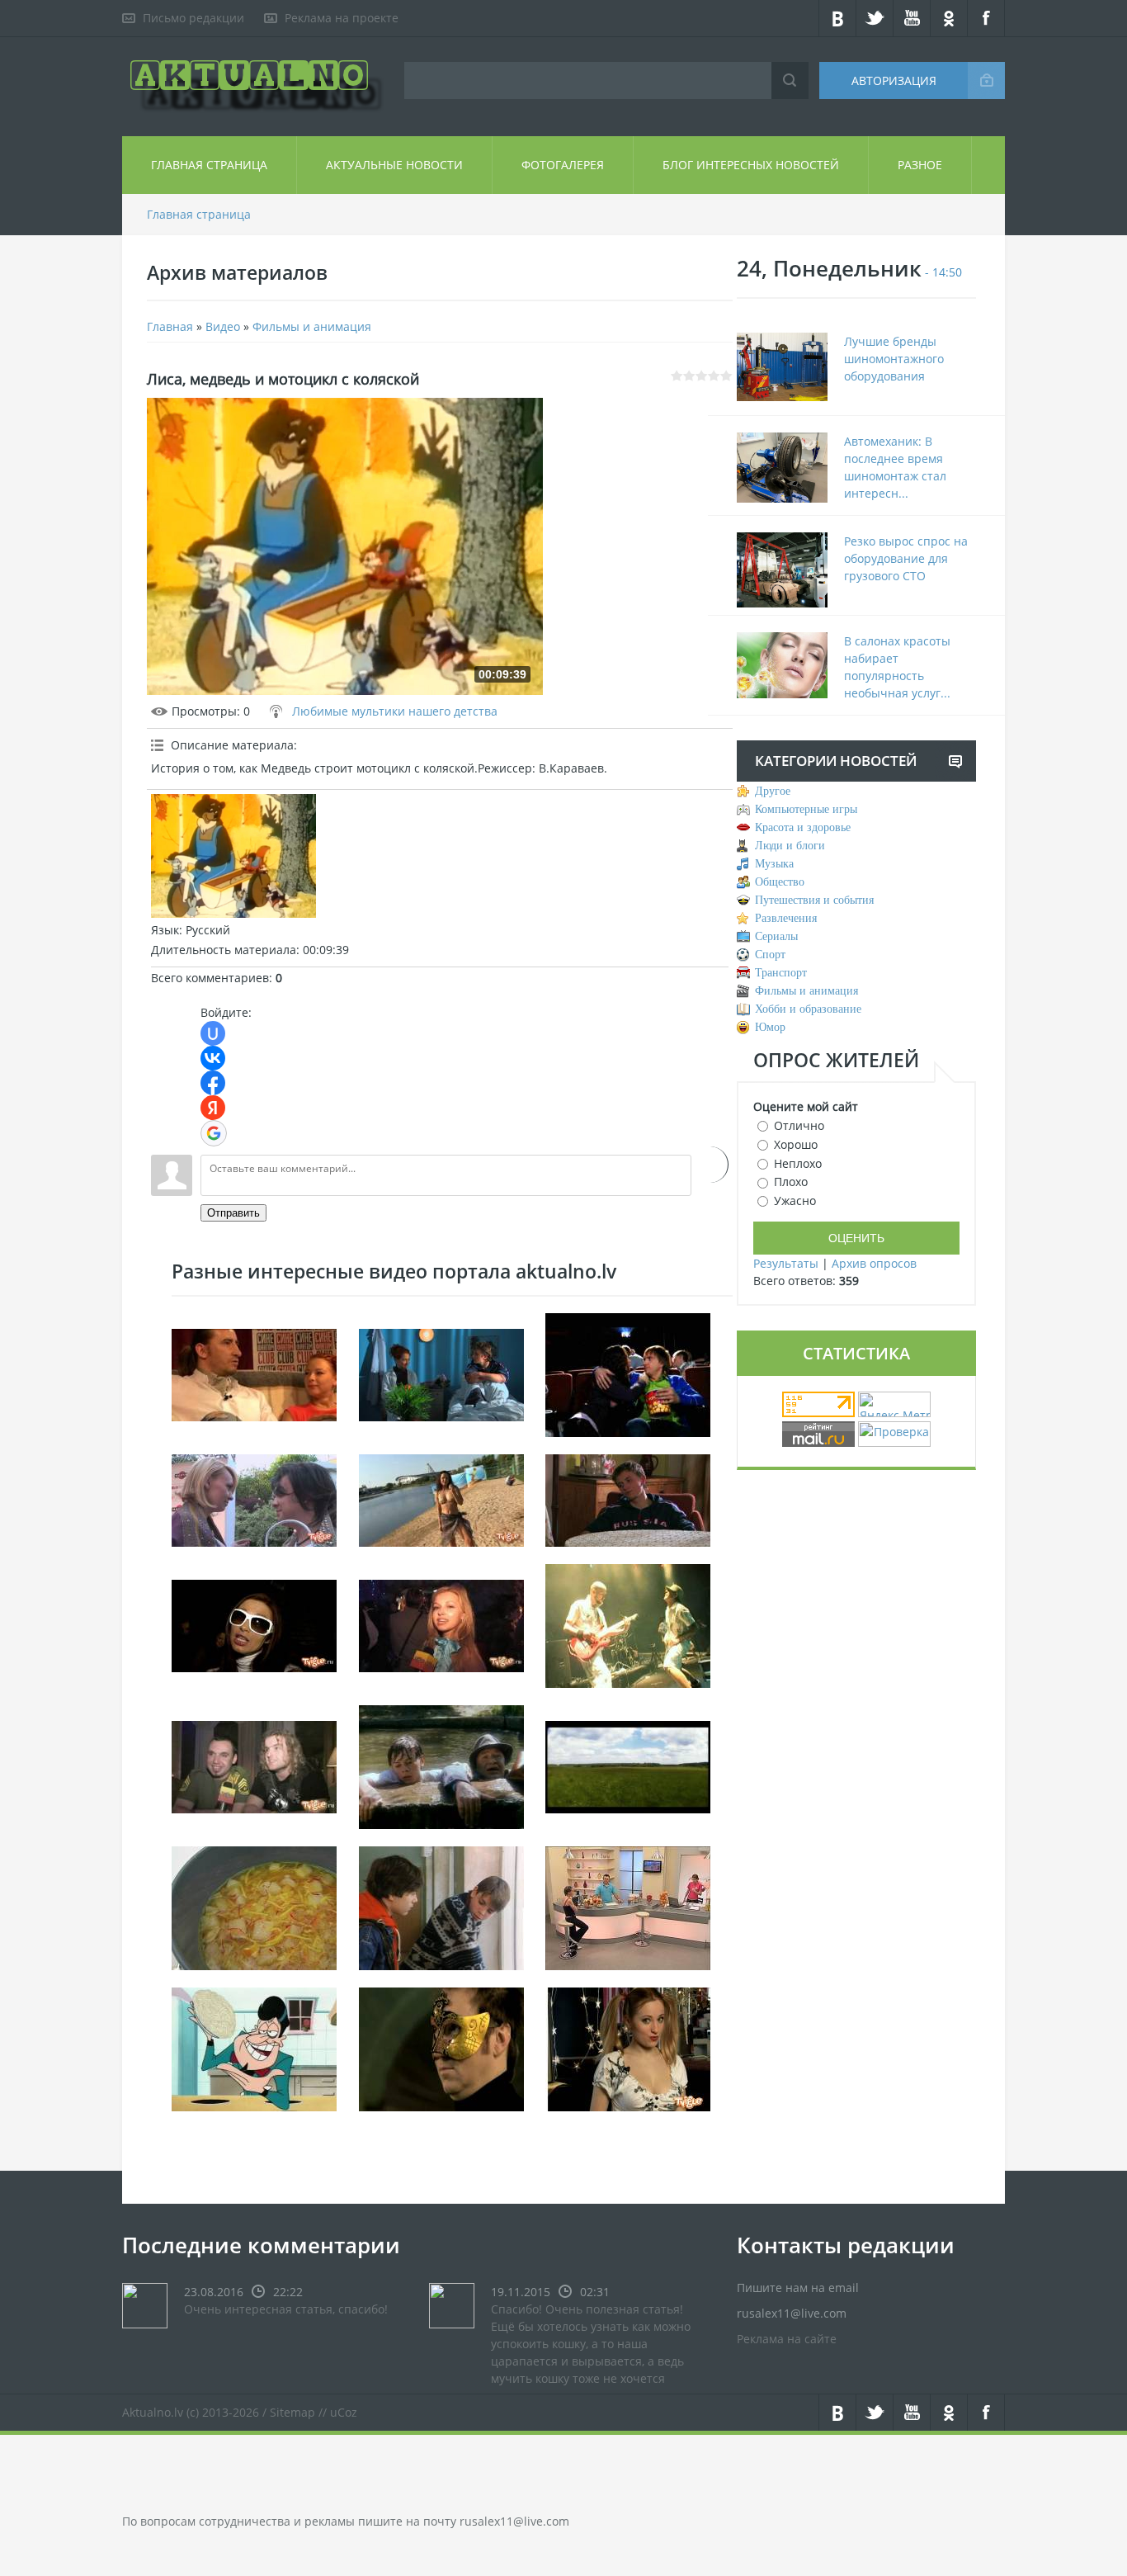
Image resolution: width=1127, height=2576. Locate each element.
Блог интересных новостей (751, 165)
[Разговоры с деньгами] (628, 2047)
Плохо (791, 1182)
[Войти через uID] (213, 1033)
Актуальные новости (394, 165)
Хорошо (796, 1144)
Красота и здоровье (803, 827)
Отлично (799, 1125)
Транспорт (781, 973)
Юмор (770, 1027)
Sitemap (292, 2412)
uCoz (344, 2412)
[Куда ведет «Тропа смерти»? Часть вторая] (254, 1373)
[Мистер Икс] (441, 2047)
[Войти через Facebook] (213, 1083)
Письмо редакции (193, 18)
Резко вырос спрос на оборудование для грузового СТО (906, 558)
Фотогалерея (563, 165)
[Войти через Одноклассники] (710, 1165)
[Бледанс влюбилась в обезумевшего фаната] (254, 1624)
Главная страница (209, 165)
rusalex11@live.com (514, 2521)
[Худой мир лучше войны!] (254, 1498)
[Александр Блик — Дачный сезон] (628, 1765)
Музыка (774, 864)
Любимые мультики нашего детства (395, 711)
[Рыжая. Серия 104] (441, 1373)
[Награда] (441, 1765)
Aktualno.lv (153, 2412)
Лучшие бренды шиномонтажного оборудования (894, 359)
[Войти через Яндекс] (213, 1108)
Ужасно (795, 1201)
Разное (920, 165)
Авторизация (894, 80)
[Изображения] (233, 856)
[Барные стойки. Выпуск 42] (628, 1906)
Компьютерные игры (806, 809)
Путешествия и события (814, 900)
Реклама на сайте (787, 2339)
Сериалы (776, 936)
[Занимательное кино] (628, 1373)
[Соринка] (441, 1906)
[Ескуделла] (254, 1906)
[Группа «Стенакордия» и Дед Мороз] (254, 1765)
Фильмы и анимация (312, 326)
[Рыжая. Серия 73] (628, 1498)
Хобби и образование (808, 1009)
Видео (223, 326)
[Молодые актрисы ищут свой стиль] (441, 1624)
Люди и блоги (790, 846)
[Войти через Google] (214, 1133)
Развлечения (786, 918)
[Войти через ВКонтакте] (213, 1058)
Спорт (770, 955)
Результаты (786, 1263)
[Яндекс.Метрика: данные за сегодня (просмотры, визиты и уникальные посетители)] (894, 1404)
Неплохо (798, 1163)
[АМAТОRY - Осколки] (628, 1624)
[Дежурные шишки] (254, 2047)
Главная (170, 326)
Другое (773, 791)
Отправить (233, 1213)
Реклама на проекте (342, 18)
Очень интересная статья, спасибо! (286, 2309)
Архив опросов (874, 1263)
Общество (780, 882)
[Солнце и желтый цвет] (441, 1498)
